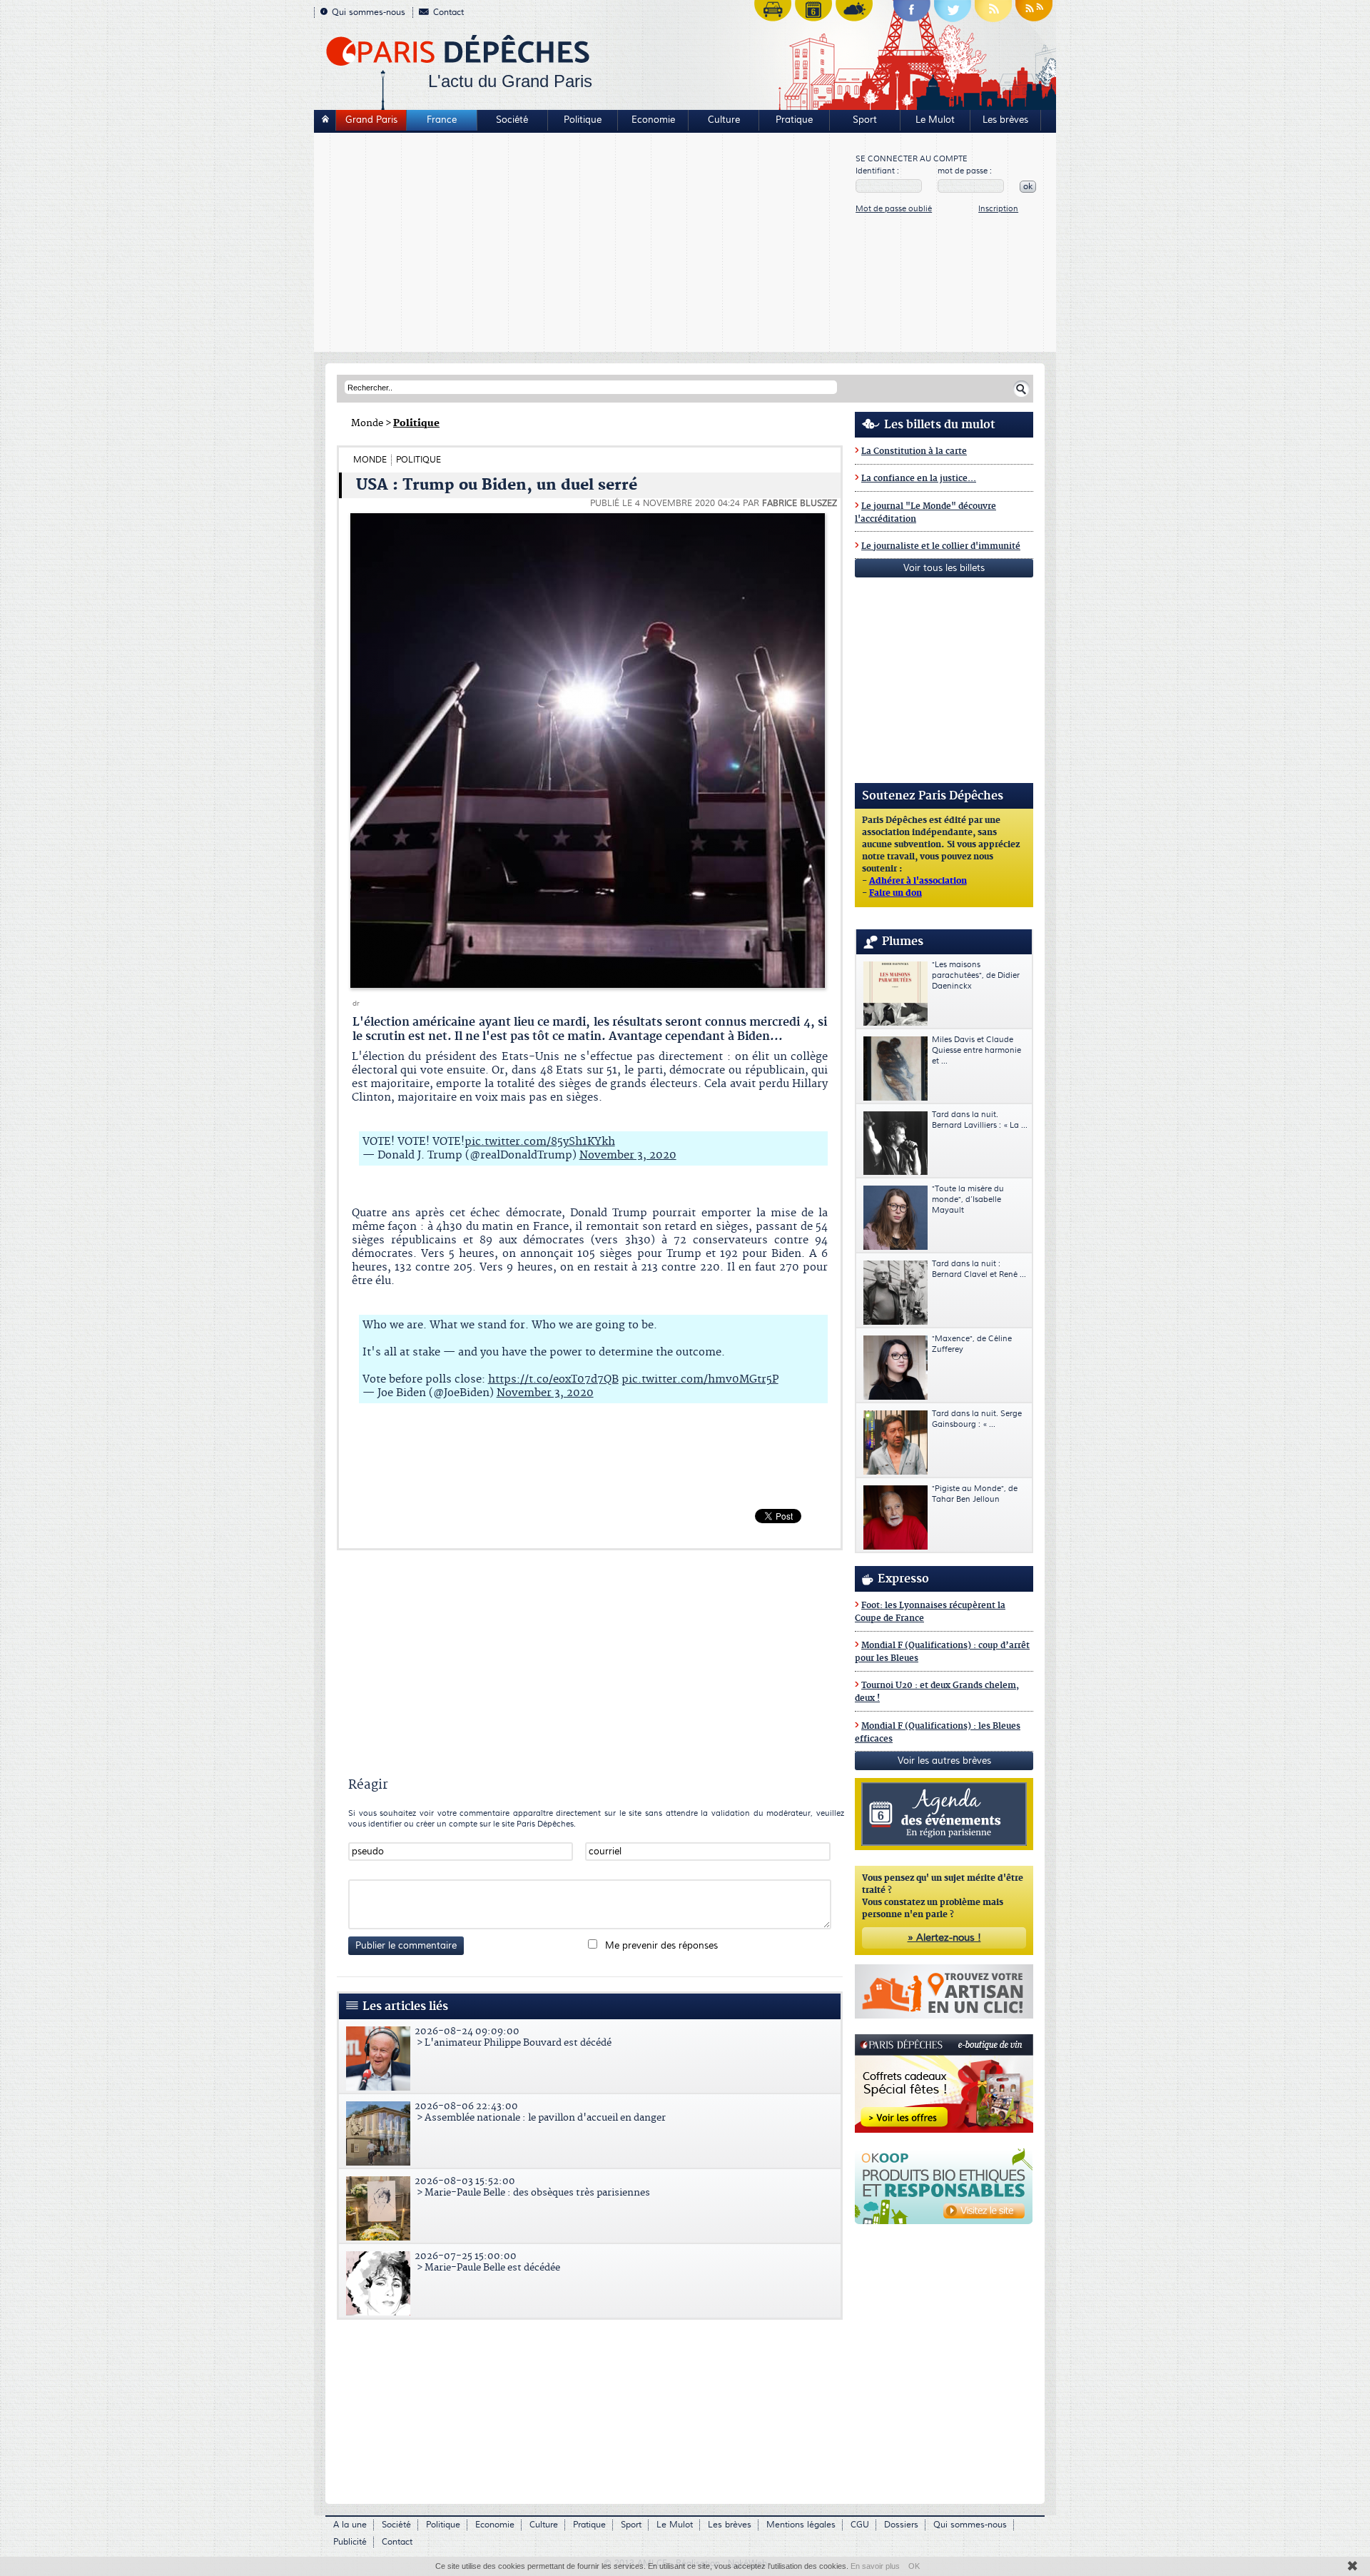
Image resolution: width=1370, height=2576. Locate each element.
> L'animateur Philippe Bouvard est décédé (513, 2037)
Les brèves (1005, 120)
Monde (367, 423)
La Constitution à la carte (914, 451)
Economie (653, 120)
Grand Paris (371, 120)
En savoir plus (875, 2566)
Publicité (350, 2542)
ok (1028, 187)
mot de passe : (965, 171)
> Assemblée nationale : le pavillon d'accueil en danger (540, 2112)
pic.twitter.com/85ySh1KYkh (540, 1142)
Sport (865, 120)
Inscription (998, 209)
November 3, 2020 (628, 1155)
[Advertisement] (585, 244)
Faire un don (895, 894)
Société (512, 120)
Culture (724, 120)
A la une (350, 2525)
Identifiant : (877, 171)
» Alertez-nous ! (944, 1938)
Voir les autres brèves (944, 1761)
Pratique (794, 120)
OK (914, 2566)
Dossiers (901, 2525)
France (442, 120)
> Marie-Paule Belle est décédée (487, 2262)
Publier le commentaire (406, 1946)
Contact (448, 12)
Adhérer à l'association (918, 882)
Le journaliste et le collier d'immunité (941, 546)
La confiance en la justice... (919, 479)
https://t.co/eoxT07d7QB (553, 1379)
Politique (583, 120)
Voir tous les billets (944, 568)
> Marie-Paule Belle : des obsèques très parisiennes (532, 2187)
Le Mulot (935, 120)
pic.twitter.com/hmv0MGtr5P (700, 1379)
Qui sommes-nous (369, 12)
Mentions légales (801, 2525)
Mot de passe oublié (894, 209)
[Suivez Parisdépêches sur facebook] (912, 14)
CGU (860, 2525)
